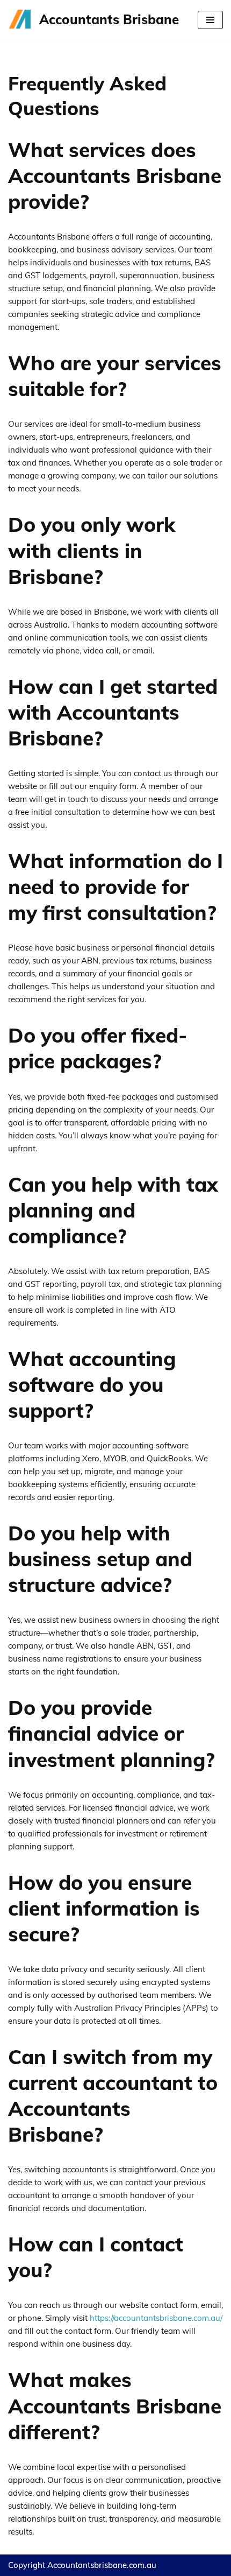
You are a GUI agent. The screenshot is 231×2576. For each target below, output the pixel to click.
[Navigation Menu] (210, 20)
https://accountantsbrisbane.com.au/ (156, 2318)
